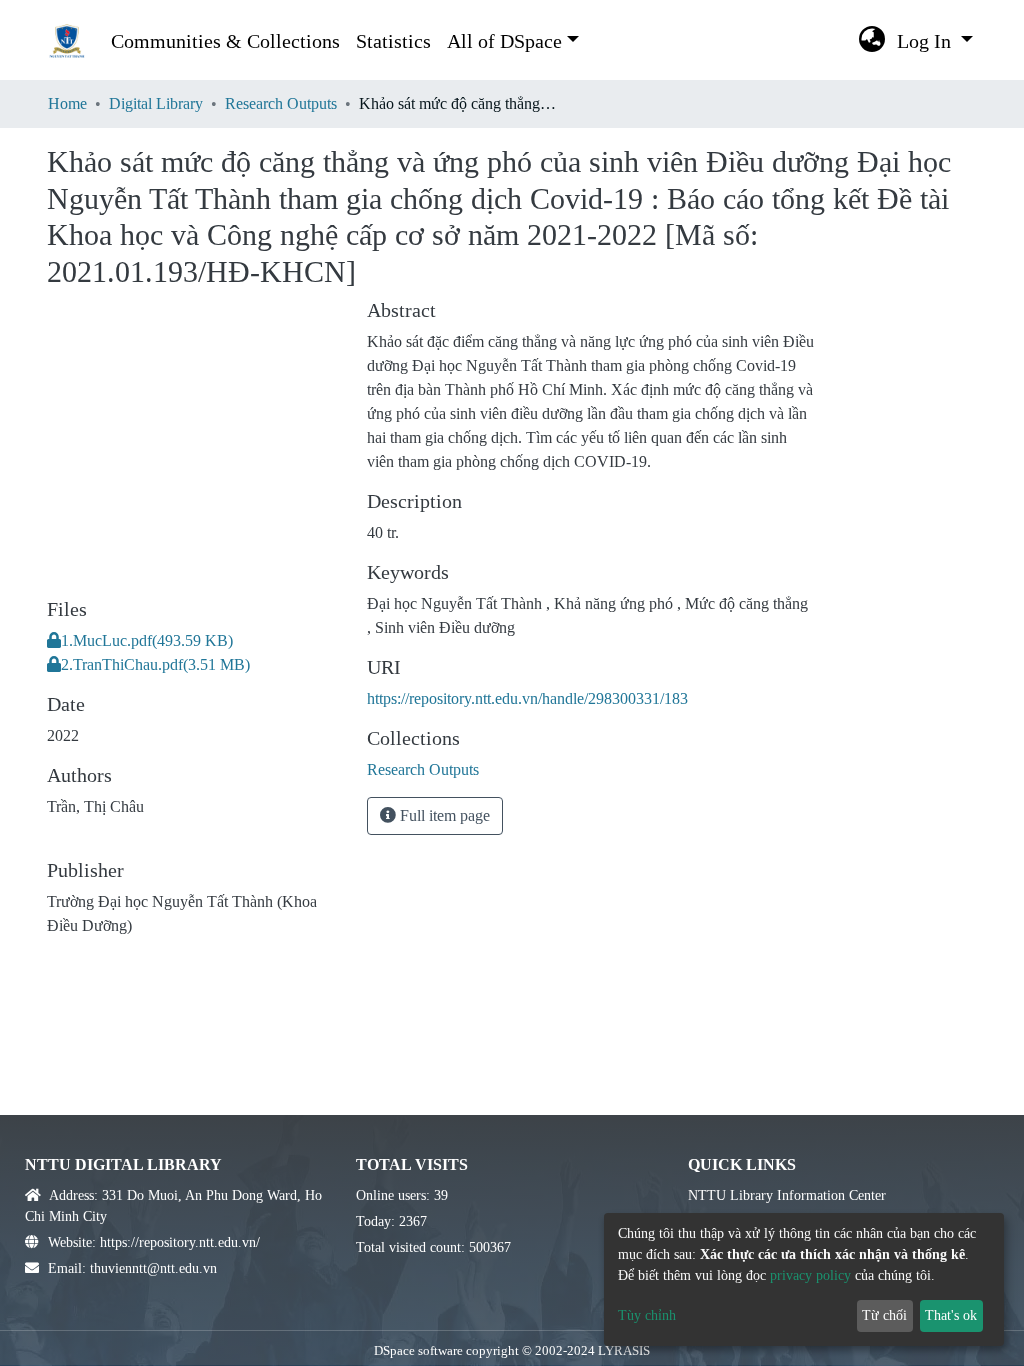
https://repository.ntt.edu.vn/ (180, 1242)
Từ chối (884, 1315)
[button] (872, 41)
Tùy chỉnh (647, 1315)
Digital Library (156, 103)
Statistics (393, 41)
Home (67, 103)
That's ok (951, 1315)
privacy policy (810, 1275)
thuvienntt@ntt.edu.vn (153, 1268)
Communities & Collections (225, 41)
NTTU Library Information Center (787, 1195)
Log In (926, 41)
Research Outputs (281, 103)
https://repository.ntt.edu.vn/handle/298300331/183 (527, 698)
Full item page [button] (443, 815)
